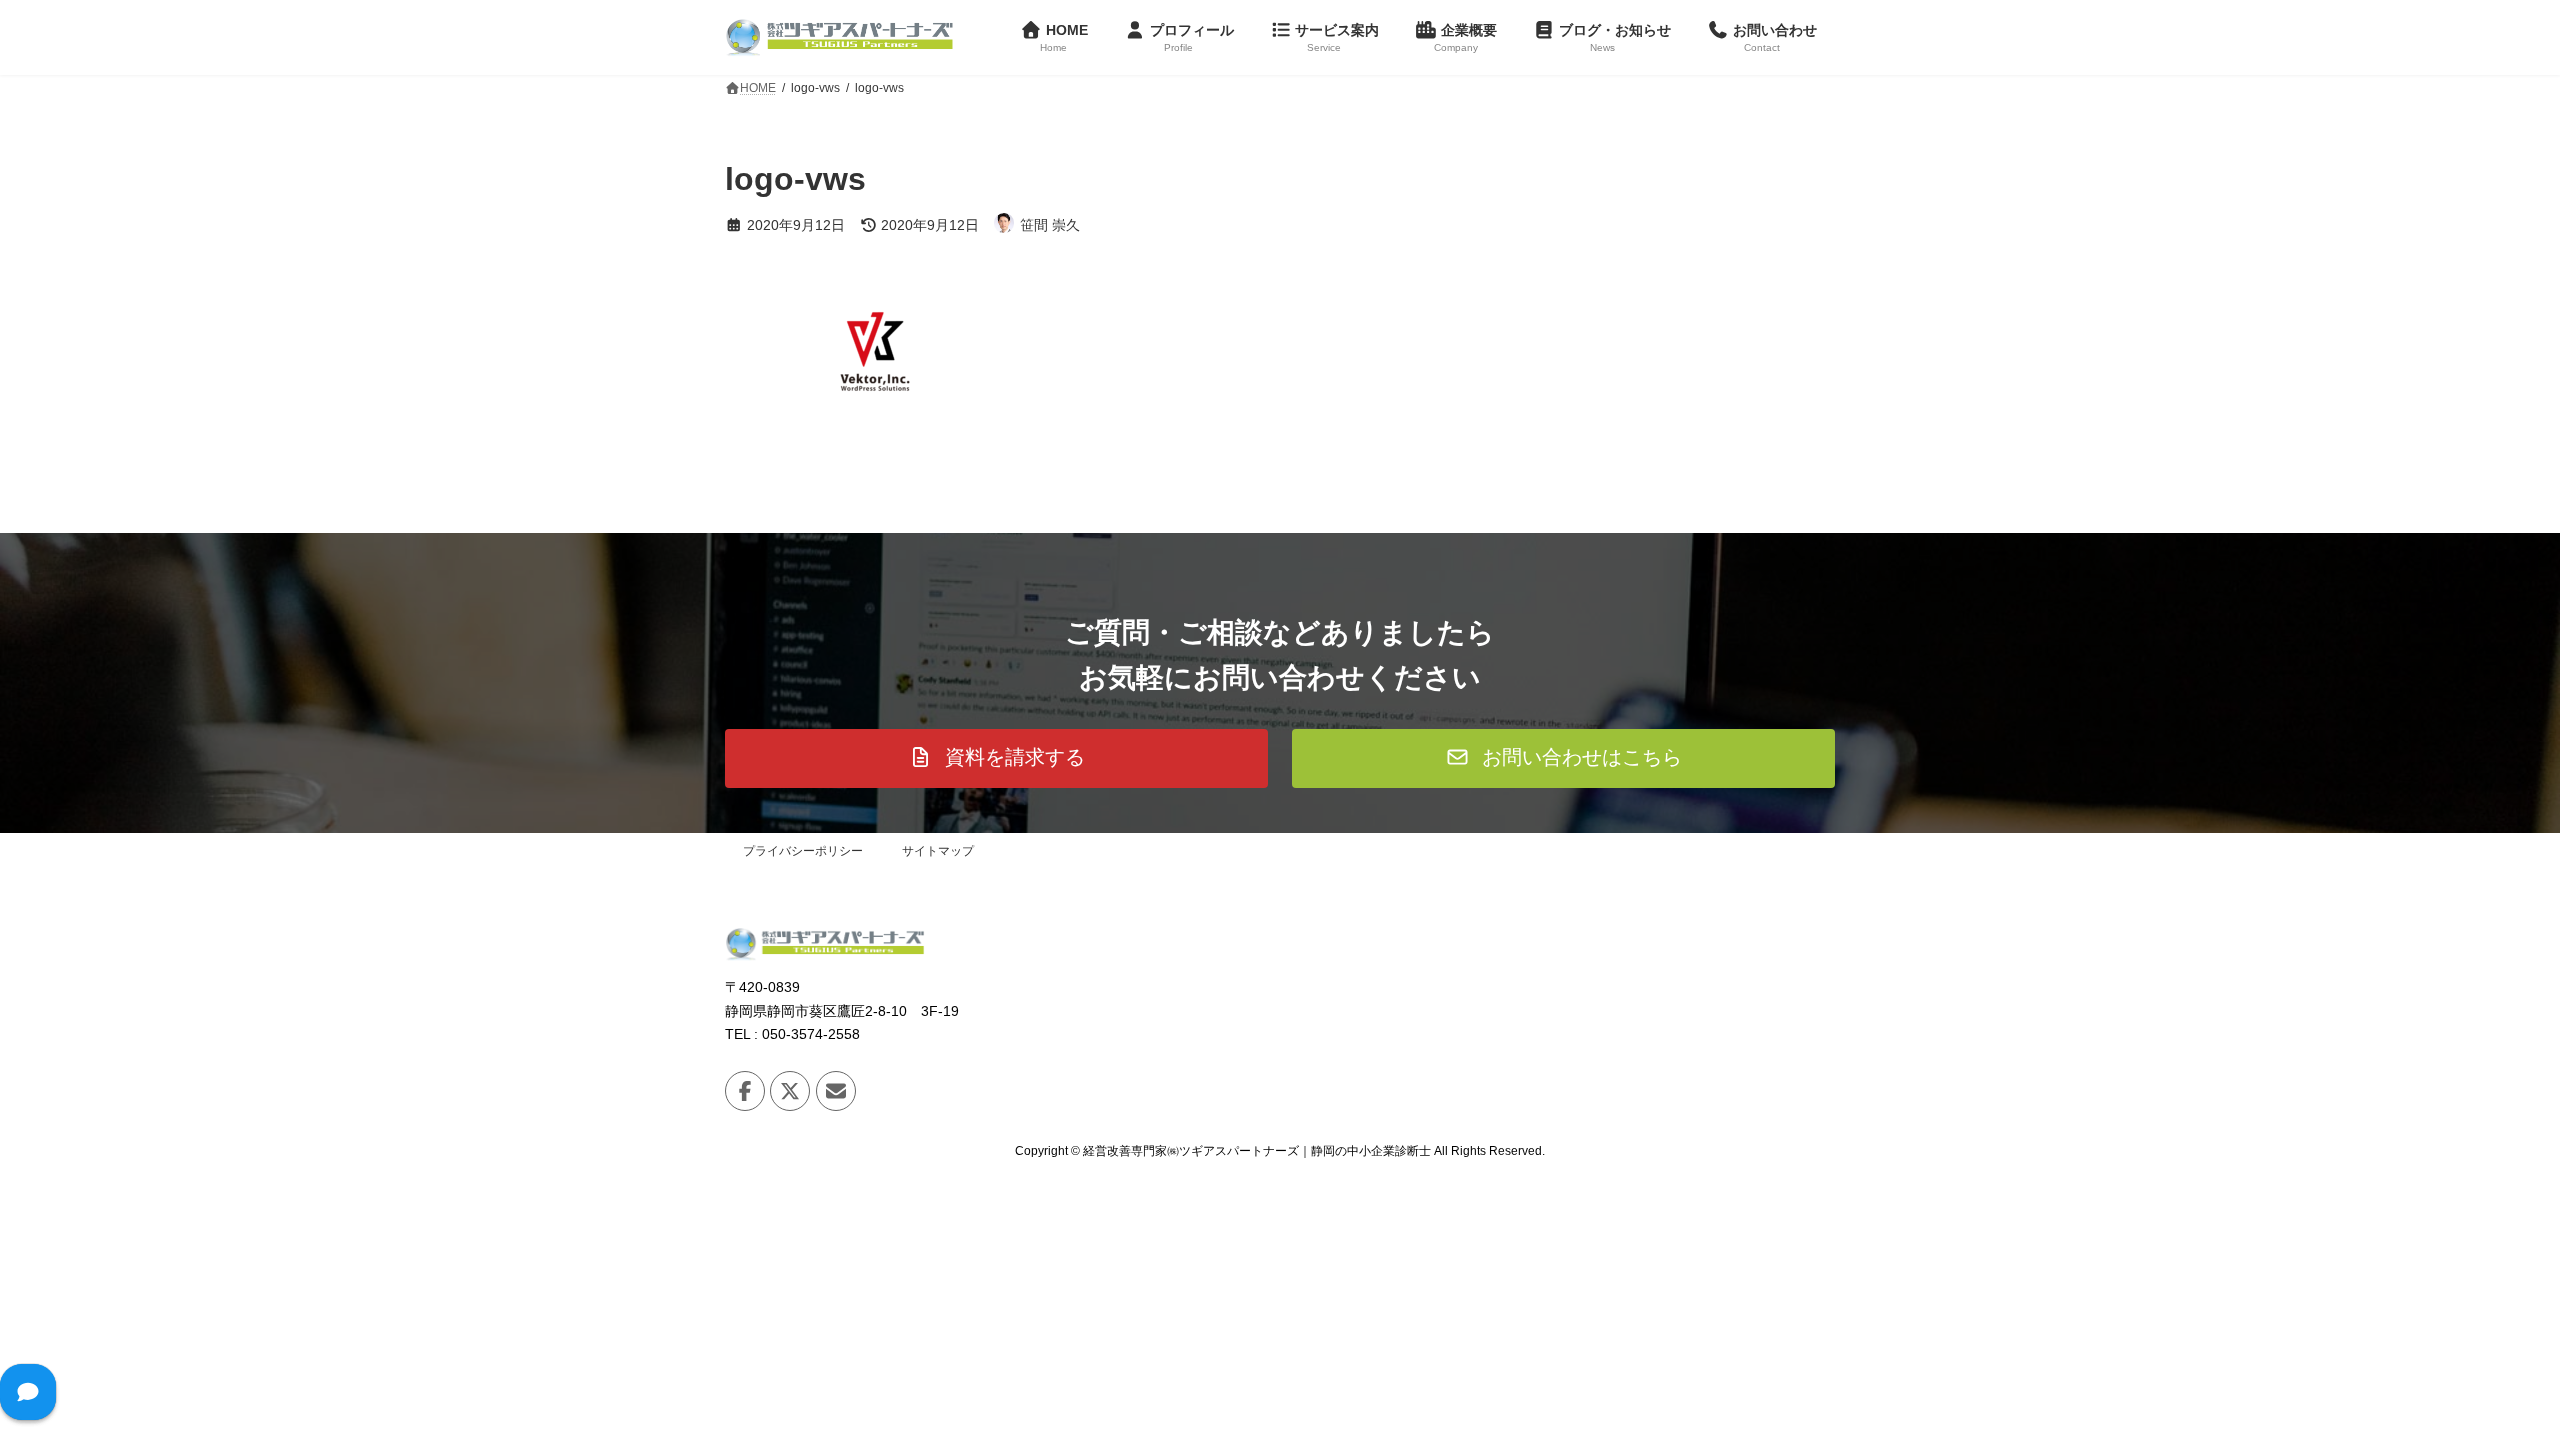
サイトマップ (938, 851)
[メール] (836, 1091)
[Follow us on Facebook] (745, 1091)
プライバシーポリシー (803, 851)
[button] (996, 758)
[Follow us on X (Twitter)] (790, 1091)
